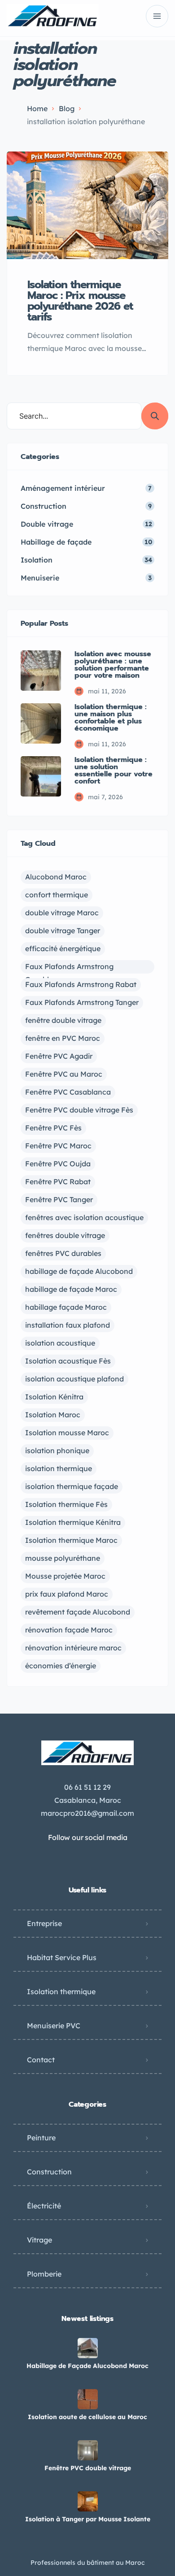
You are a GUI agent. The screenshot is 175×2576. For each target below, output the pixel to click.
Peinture (41, 2138)
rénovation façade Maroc (69, 1630)
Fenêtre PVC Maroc (58, 1146)
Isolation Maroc (53, 1415)
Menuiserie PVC (54, 2026)
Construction (49, 2172)
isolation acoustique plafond (74, 1379)
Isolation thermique (61, 1992)
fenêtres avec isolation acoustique (84, 1217)
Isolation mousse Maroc (67, 1433)
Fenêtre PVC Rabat (58, 1182)
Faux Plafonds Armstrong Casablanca (69, 968)
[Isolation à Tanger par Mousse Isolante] (88, 2501)
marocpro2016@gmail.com (87, 1813)
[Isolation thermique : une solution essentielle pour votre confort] (41, 776)
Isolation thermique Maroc (71, 1540)
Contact (41, 2060)
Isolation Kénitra (54, 1397)
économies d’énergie (61, 1666)
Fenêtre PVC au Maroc (64, 1074)
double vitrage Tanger (63, 931)
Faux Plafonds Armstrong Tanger (82, 1002)
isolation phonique (57, 1450)
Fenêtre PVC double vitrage (88, 2468)
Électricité (44, 2206)
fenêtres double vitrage (65, 1235)
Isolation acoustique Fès (68, 1361)
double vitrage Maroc (62, 913)
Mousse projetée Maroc (65, 1576)
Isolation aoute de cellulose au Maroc (87, 2417)
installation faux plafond (68, 1325)
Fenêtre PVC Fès (53, 1128)
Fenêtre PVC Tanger (59, 1199)
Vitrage (39, 2240)
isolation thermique (59, 1468)
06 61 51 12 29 (87, 1787)
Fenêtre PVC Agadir (59, 1056)
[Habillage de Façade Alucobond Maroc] (88, 2348)
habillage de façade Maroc (71, 1289)
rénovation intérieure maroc (73, 1648)
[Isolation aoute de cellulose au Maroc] (88, 2399)
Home (37, 108)
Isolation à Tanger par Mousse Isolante (88, 2519)
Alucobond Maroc (56, 877)
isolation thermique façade (72, 1486)
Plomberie (44, 2274)
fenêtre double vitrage (63, 1020)
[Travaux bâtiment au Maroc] (53, 16)
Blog (67, 108)
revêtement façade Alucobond (78, 1612)
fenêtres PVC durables (63, 1253)
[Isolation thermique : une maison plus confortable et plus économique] (41, 723)
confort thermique (57, 895)
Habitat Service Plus (62, 1957)
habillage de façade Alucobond (79, 1271)
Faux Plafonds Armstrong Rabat (81, 984)
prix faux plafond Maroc (67, 1594)
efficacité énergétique (63, 948)
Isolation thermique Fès (66, 1504)
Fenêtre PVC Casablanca (68, 1092)
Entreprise (44, 1923)
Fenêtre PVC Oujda (58, 1164)
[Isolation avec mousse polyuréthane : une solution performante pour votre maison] (41, 671)
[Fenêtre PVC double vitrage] (88, 2450)
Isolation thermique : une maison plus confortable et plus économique (111, 718)
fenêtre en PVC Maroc (63, 1038)
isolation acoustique (60, 1343)
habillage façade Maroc (66, 1307)
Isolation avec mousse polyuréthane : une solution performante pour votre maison (113, 665)
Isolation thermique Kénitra (73, 1522)
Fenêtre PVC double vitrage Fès (79, 1110)
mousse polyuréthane (63, 1558)
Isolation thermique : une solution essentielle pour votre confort (114, 771)
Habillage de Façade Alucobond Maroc (87, 2366)
